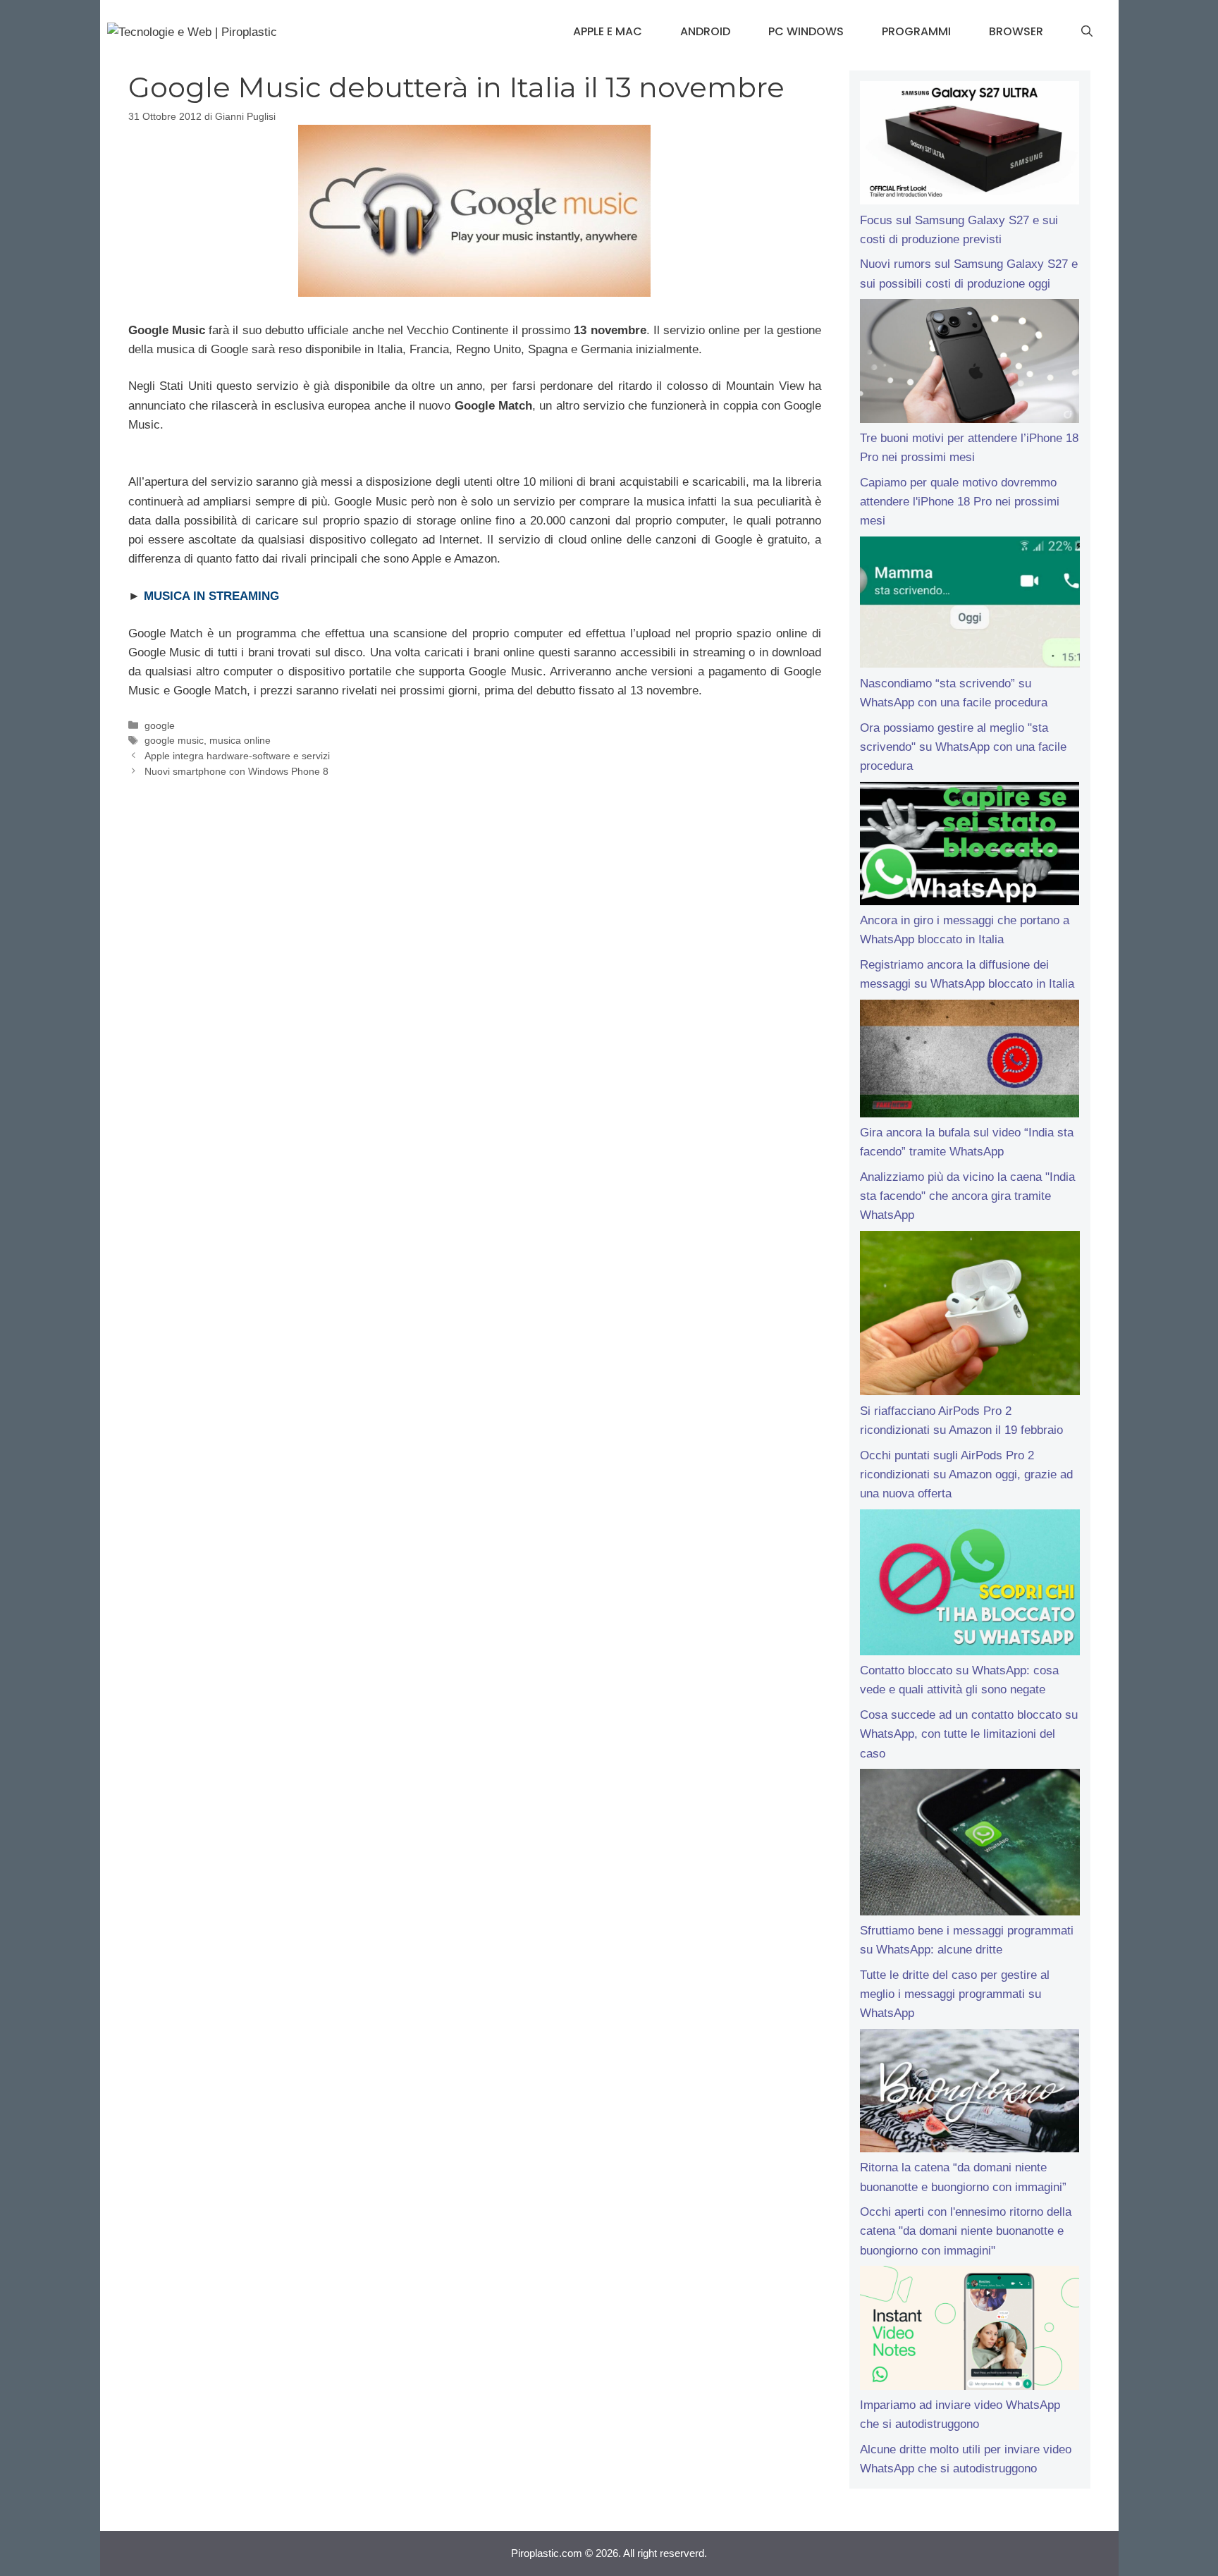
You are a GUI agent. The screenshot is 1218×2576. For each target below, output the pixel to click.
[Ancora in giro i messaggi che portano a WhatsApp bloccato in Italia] (970, 847)
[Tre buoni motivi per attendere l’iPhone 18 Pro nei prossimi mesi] (970, 364)
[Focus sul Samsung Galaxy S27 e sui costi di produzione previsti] (970, 146)
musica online (240, 740)
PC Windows (806, 31)
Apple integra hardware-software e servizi (237, 756)
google (160, 725)
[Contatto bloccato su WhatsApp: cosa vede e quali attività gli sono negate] (970, 1586)
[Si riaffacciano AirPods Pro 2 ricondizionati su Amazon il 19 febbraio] (970, 1316)
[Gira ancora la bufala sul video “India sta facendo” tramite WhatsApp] (970, 1061)
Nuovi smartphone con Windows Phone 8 (236, 771)
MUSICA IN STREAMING (211, 596)
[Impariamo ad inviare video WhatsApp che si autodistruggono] (970, 2331)
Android (705, 31)
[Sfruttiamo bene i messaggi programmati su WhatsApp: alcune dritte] (970, 1845)
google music (174, 740)
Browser (1016, 31)
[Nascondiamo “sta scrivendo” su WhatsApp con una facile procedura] (970, 605)
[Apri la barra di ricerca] (1087, 32)
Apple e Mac (608, 31)
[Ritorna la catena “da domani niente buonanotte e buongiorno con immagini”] (970, 2094)
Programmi (916, 31)
